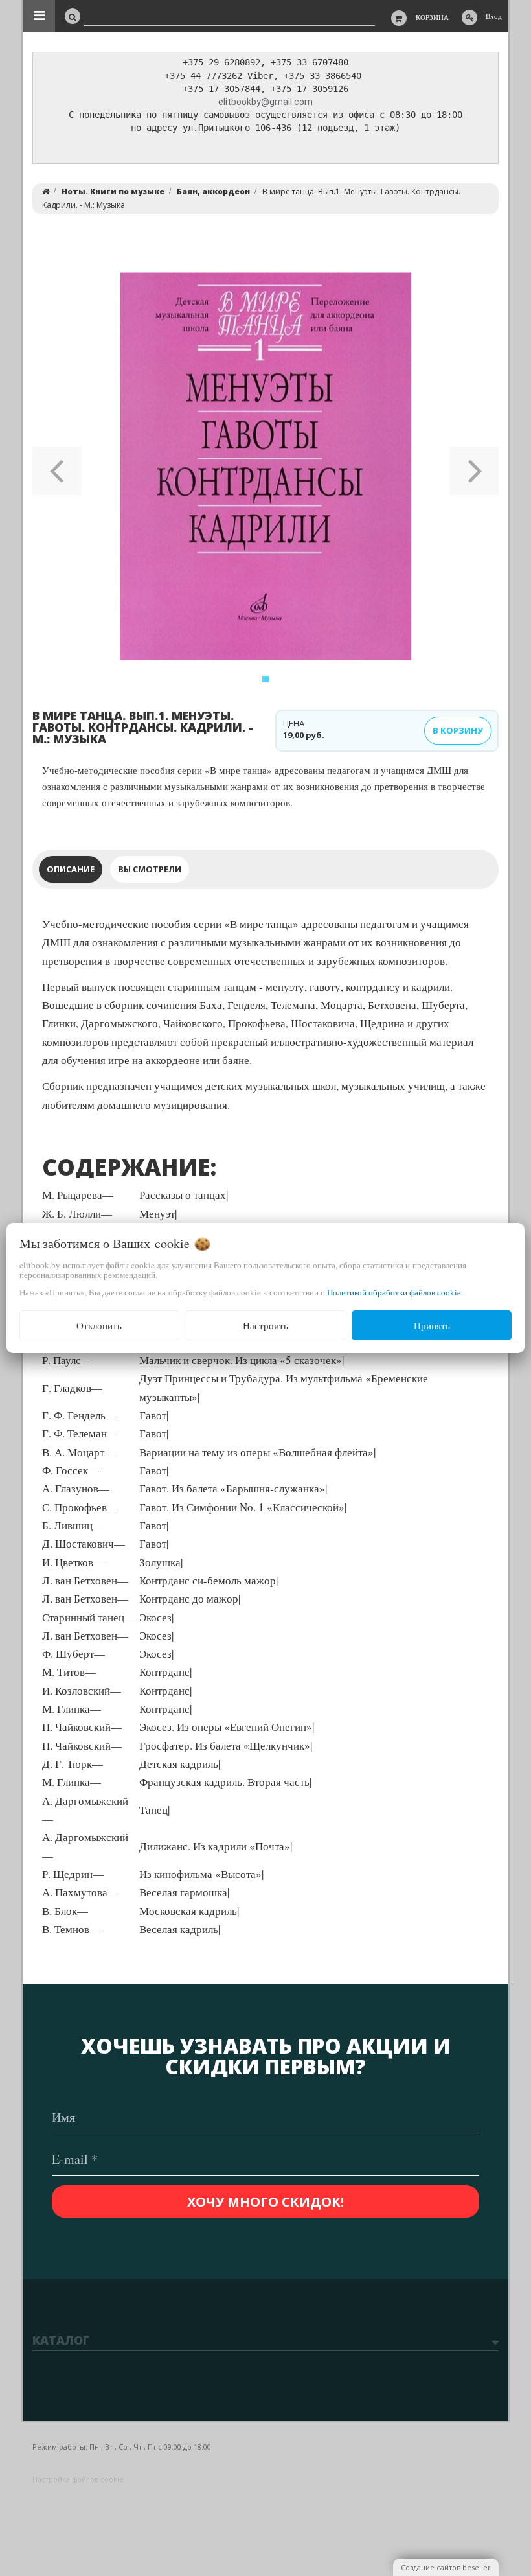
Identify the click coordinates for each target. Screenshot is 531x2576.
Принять (432, 1325)
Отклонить (99, 1325)
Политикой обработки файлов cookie (394, 1292)
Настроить (265, 1325)
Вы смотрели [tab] (150, 869)
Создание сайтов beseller (446, 2567)
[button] (57, 467)
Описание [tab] (71, 869)
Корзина (432, 17)
